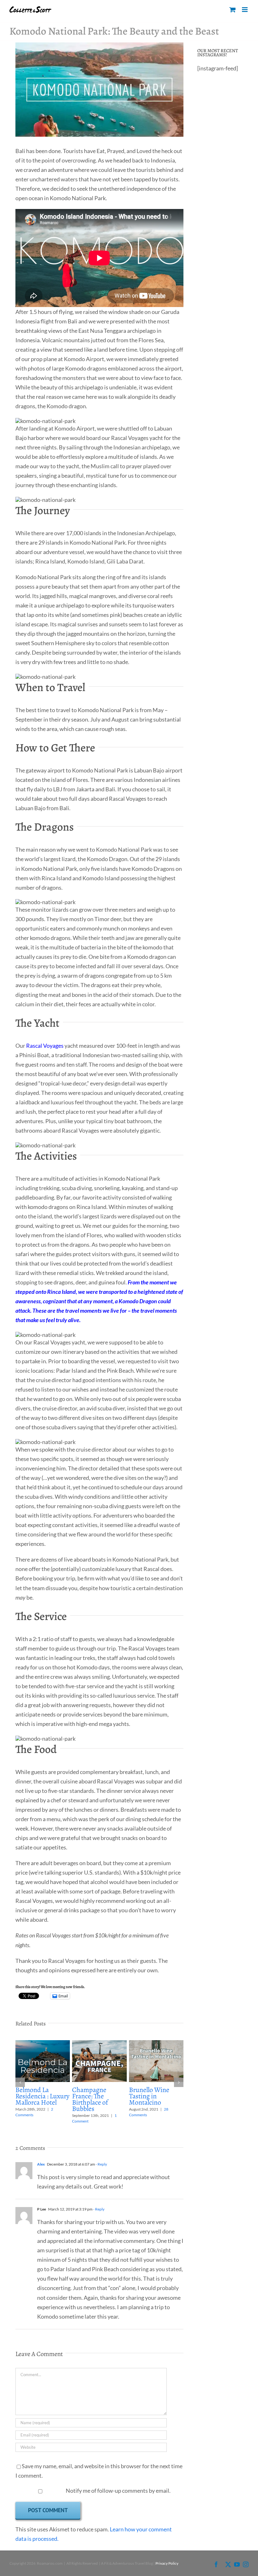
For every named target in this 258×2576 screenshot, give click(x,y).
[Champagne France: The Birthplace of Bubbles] (99, 2044)
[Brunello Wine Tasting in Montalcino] (156, 2044)
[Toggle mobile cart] (233, 10)
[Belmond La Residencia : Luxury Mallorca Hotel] (43, 2044)
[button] (20, 2082)
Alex (41, 2164)
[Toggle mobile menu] (245, 10)
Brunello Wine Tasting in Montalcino (149, 2096)
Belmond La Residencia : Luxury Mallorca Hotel (42, 2096)
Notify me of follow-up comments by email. (118, 2491)
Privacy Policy (167, 2563)
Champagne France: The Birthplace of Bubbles (90, 2099)
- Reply (101, 2164)
